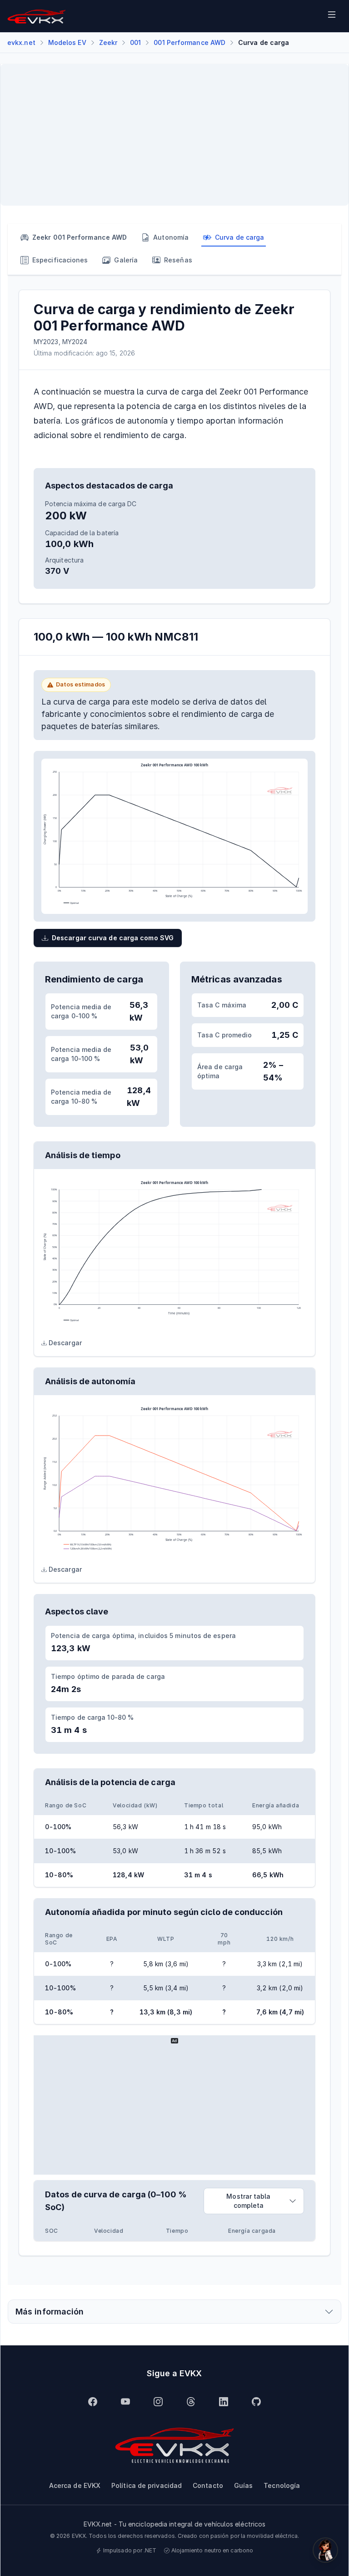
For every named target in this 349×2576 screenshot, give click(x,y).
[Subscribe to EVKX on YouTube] (125, 2402)
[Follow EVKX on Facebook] (93, 2402)
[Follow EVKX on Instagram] (158, 2402)
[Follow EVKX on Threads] (191, 2402)
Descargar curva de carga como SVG (113, 938)
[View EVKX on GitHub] (256, 2402)
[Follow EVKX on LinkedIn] (224, 2402)
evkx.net (21, 42)
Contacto (208, 2485)
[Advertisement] (174, 135)
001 (135, 42)
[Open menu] (332, 16)
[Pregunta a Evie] (325, 2550)
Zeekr (108, 42)
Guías (243, 2485)
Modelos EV (67, 42)
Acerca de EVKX (75, 2485)
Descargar (65, 1343)
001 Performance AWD (189, 42)
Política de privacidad (147, 2485)
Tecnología (282, 2485)
